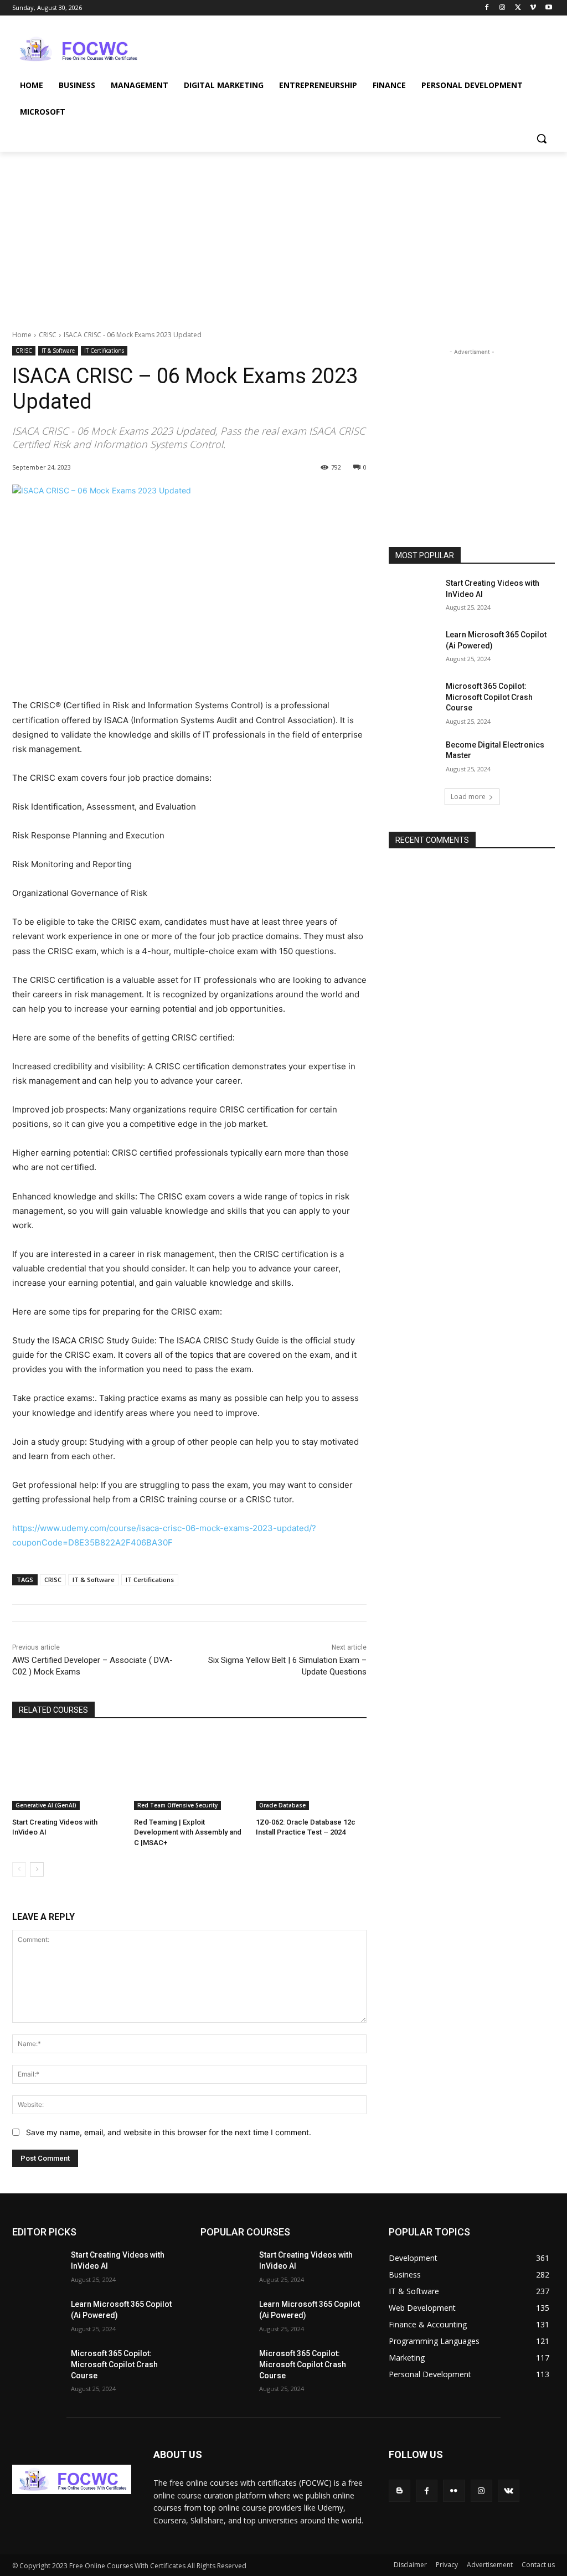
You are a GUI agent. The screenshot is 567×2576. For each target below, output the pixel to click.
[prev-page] (19, 1869)
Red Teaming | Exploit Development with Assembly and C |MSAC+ (188, 1832)
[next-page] (37, 1869)
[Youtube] (548, 8)
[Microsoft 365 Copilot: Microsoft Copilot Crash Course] (414, 699)
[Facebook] (487, 8)
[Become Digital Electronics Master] (414, 757)
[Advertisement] (272, 48)
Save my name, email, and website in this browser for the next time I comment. (169, 2132)
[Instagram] (502, 8)
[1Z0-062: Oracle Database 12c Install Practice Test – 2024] (311, 1771)
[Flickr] (454, 2490)
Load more (468, 797)
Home (22, 335)
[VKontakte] (509, 2490)
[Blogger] (400, 2490)
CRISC (48, 335)
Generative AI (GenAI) (46, 1805)
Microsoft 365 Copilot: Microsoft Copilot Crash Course (489, 697)
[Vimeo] (533, 8)
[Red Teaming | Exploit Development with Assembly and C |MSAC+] (189, 1771)
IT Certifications (104, 351)
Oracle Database (282, 1805)
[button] (542, 138)
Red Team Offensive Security (177, 1805)
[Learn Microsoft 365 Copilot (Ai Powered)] (414, 647)
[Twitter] (518, 8)
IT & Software (58, 351)
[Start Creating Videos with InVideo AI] (68, 1771)
